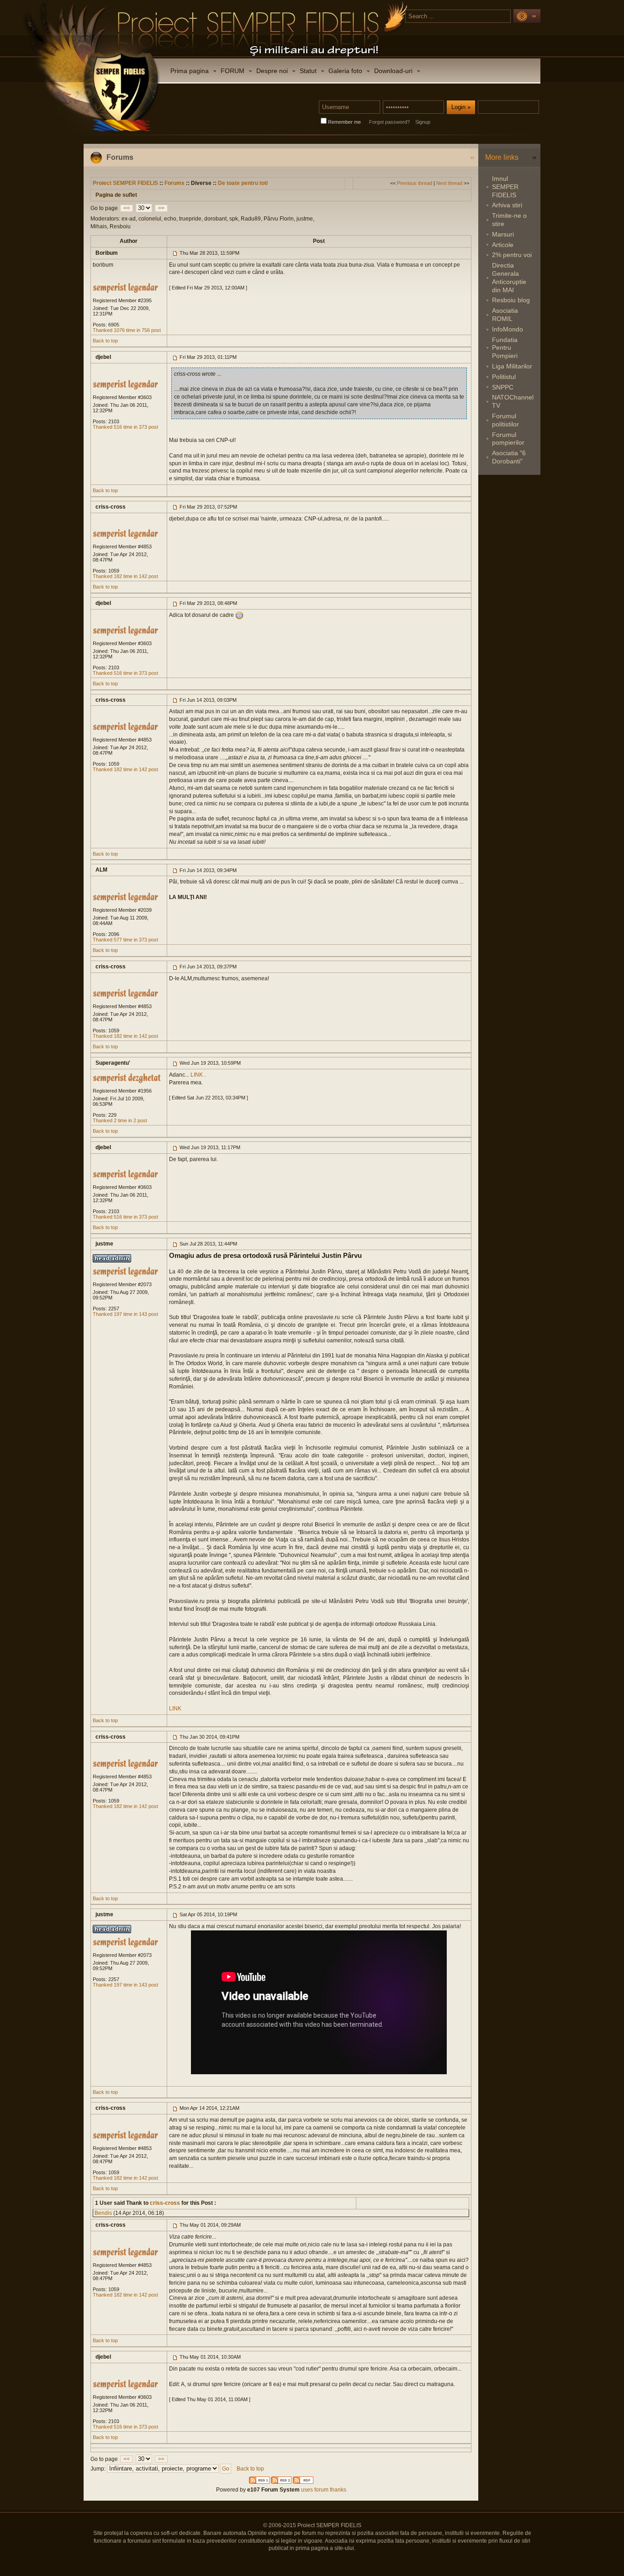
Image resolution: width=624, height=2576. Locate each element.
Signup (423, 122)
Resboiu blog (511, 300)
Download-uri (393, 71)
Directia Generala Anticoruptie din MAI (509, 277)
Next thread (449, 183)
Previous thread (415, 183)
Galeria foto (345, 71)
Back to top (105, 341)
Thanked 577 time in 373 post (125, 940)
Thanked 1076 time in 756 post (127, 330)
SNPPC (503, 387)
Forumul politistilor (505, 420)
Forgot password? (389, 122)
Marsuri (503, 234)
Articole (503, 245)
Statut (308, 71)
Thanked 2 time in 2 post (120, 1120)
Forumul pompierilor (508, 439)
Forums (175, 183)
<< (127, 208)
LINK (197, 1075)
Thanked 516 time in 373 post (125, 427)
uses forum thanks (323, 2490)
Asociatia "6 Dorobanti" (509, 457)
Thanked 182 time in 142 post (125, 576)
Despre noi (272, 71)
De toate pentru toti (243, 183)
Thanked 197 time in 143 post (125, 1314)
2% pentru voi (512, 255)
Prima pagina (190, 71)
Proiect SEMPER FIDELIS (125, 183)
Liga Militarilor (512, 366)
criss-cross (164, 2203)
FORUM (233, 71)
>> (161, 208)
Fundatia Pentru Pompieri (505, 348)
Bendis (103, 2213)
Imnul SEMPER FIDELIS (505, 187)
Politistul (504, 377)
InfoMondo (508, 329)
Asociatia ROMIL (505, 315)
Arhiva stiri (507, 205)
